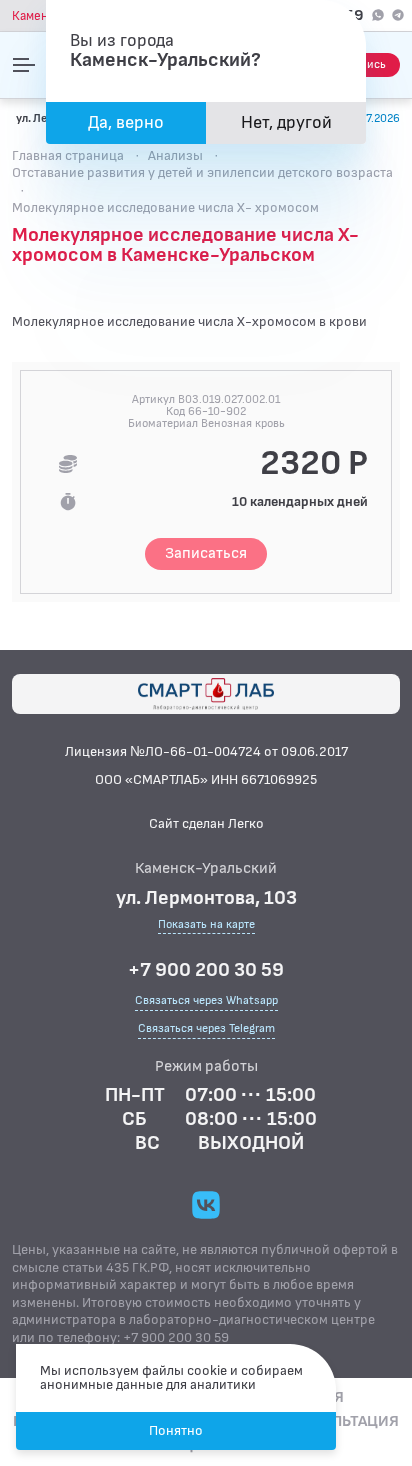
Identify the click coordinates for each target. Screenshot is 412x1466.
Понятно (176, 1430)
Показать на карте (206, 925)
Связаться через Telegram (206, 1028)
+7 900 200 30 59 (206, 970)
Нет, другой (286, 122)
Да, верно (126, 122)
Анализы (175, 155)
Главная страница (68, 155)
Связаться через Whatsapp (206, 1000)
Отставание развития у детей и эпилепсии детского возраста (202, 172)
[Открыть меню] (24, 65)
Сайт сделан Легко (206, 823)
